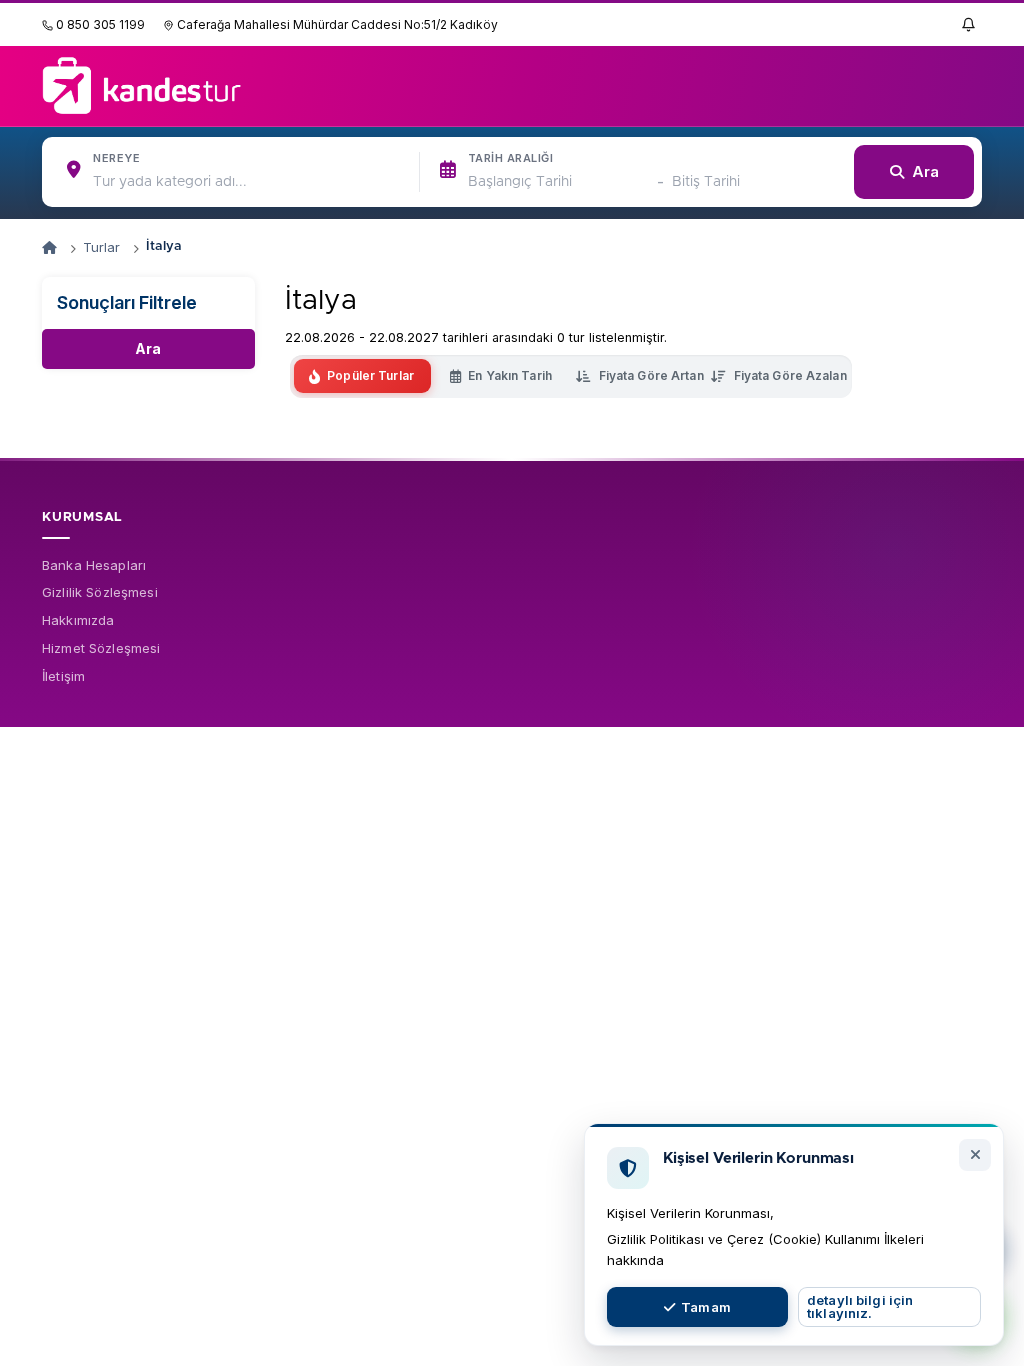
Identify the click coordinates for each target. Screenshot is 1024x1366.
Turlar (101, 247)
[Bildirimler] (968, 24)
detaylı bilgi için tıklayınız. (860, 1306)
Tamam (706, 1307)
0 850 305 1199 (99, 24)
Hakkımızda (78, 620)
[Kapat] (975, 1155)
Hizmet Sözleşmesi (101, 648)
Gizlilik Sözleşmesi (100, 592)
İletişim (63, 676)
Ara (148, 348)
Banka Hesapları (94, 565)
